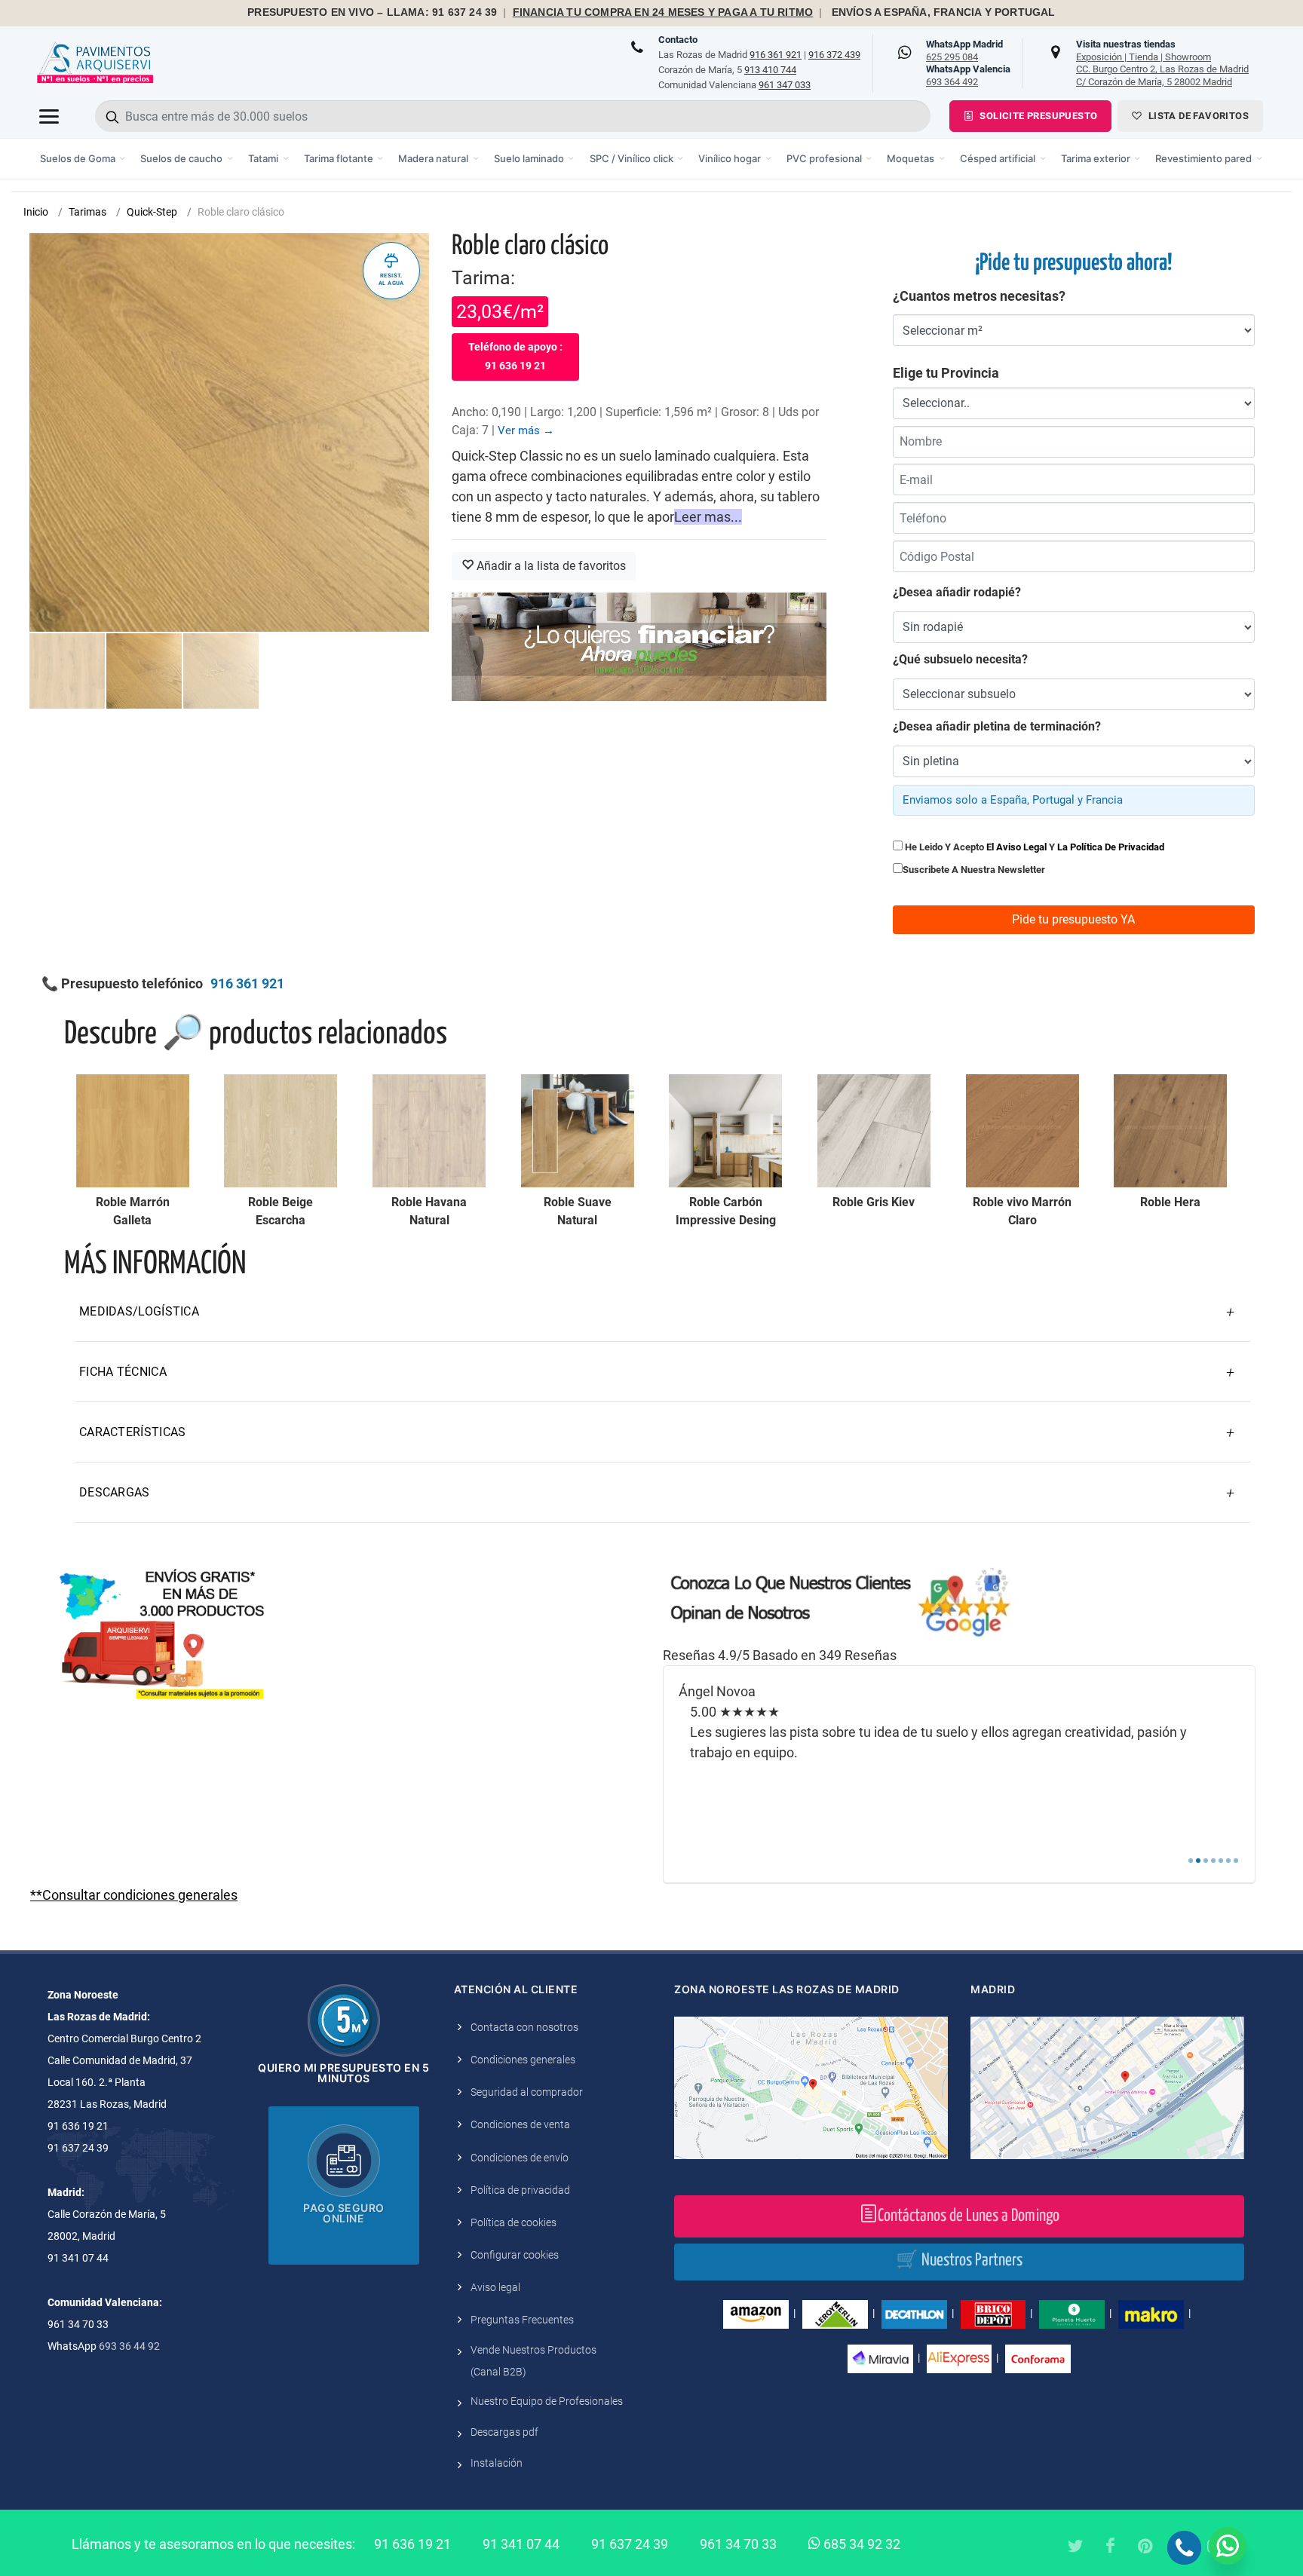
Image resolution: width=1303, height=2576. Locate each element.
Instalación (497, 2463)
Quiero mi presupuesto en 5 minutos (343, 2073)
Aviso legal (495, 2287)
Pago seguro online (344, 2213)
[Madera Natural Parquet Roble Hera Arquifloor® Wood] (1170, 1131)
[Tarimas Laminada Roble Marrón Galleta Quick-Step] (133, 1131)
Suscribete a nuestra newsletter (974, 870)
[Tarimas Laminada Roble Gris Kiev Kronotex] (874, 1131)
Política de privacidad (520, 2190)
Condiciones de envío (520, 2158)
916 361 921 (776, 55)
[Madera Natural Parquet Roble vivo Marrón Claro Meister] (1022, 1131)
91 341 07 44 (521, 2544)
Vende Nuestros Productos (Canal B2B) (533, 2361)
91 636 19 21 (412, 2544)
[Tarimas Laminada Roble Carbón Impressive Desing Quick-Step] (725, 1131)
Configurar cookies (515, 2255)
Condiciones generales (523, 2060)
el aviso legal (1016, 847)
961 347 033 (785, 85)
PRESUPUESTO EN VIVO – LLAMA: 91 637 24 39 (372, 12)
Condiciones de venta (520, 2124)
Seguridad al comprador (527, 2092)
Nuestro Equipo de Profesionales (547, 2401)
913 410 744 (770, 70)
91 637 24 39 (630, 2544)
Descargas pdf (504, 2432)
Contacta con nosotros (524, 2027)
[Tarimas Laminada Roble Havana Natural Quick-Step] (429, 1131)
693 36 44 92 (129, 2346)
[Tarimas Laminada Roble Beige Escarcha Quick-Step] (281, 1131)
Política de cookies (514, 2222)
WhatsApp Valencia (968, 75)
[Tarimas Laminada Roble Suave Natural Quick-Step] (578, 1131)
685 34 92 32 (860, 2544)
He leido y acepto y (1033, 847)
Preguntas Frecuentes (522, 2320)
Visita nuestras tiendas (1162, 63)
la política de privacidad (1111, 847)
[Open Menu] (49, 116)
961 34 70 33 (738, 2544)
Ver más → (526, 430)
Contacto (678, 40)
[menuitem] (83, 159)
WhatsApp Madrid (964, 51)
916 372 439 (834, 55)
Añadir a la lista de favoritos (550, 566)
